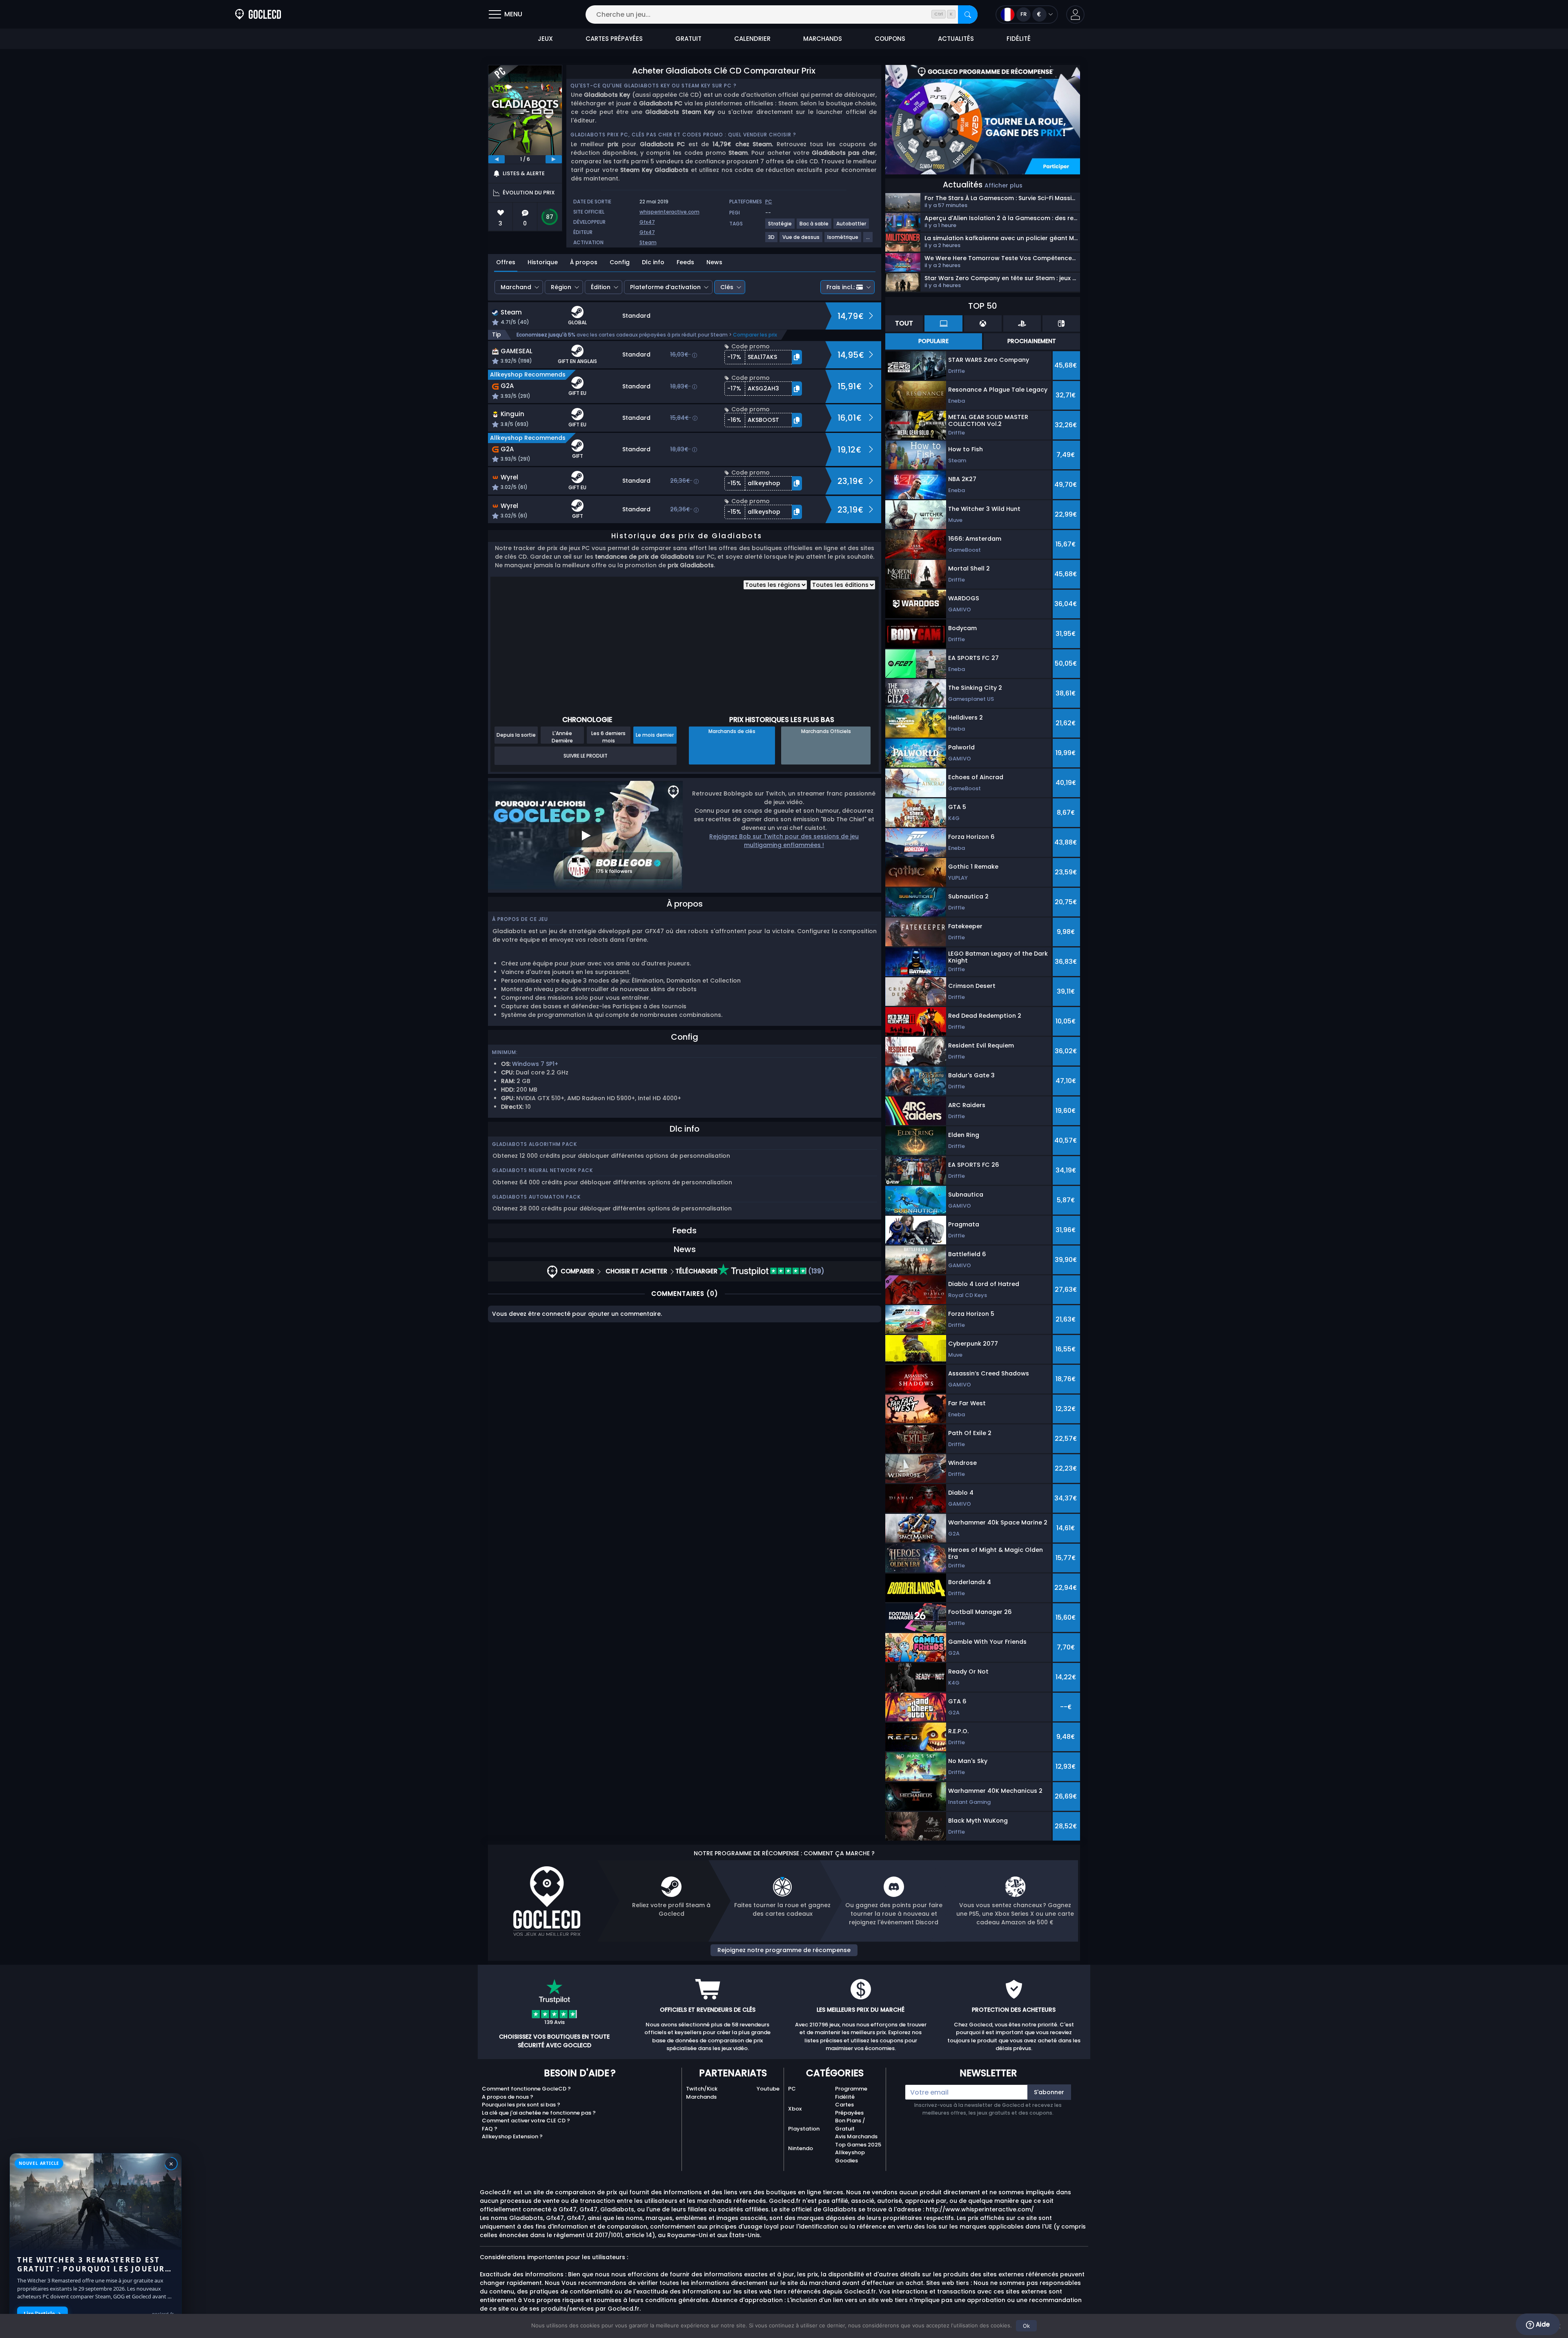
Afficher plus (1003, 185)
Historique (543, 262)
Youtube (768, 2089)
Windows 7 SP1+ (535, 1064)
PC (792, 2089)
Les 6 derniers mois (608, 737)
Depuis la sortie (516, 735)
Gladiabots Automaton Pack (536, 1197)
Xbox (795, 2109)
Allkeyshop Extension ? (512, 2136)
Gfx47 (647, 222)
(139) (815, 1271)
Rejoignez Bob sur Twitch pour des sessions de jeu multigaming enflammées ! (784, 841)
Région (561, 287)
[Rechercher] (968, 14)
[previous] (497, 159)
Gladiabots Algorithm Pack (535, 1144)
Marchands (701, 2097)
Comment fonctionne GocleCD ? (526, 2089)
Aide (1542, 2324)
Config (620, 262)
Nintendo (801, 2148)
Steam (648, 242)
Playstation (804, 2129)
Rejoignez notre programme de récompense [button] (784, 1950)
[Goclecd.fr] (258, 14)
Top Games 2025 (858, 2145)
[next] (554, 159)
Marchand (516, 287)
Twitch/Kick (702, 2089)
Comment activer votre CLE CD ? (526, 2121)
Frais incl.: (841, 287)
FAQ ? (490, 2129)
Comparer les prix (755, 335)
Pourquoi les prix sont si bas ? (521, 2105)
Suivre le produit (586, 756)
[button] (1075, 14)
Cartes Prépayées (849, 2109)
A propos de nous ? (508, 2097)
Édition (601, 287)
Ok (1026, 2326)
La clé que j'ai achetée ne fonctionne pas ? (539, 2113)
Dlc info (653, 262)
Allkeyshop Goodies (850, 2156)
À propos (584, 262)
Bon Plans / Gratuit (850, 2125)
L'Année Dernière (562, 737)
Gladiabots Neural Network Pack (542, 1170)
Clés (727, 287)
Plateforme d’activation (665, 287)
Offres (506, 262)
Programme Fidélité (851, 2093)
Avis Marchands (856, 2136)
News (714, 262)
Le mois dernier (655, 735)
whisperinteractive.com (669, 212)
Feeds (685, 262)
